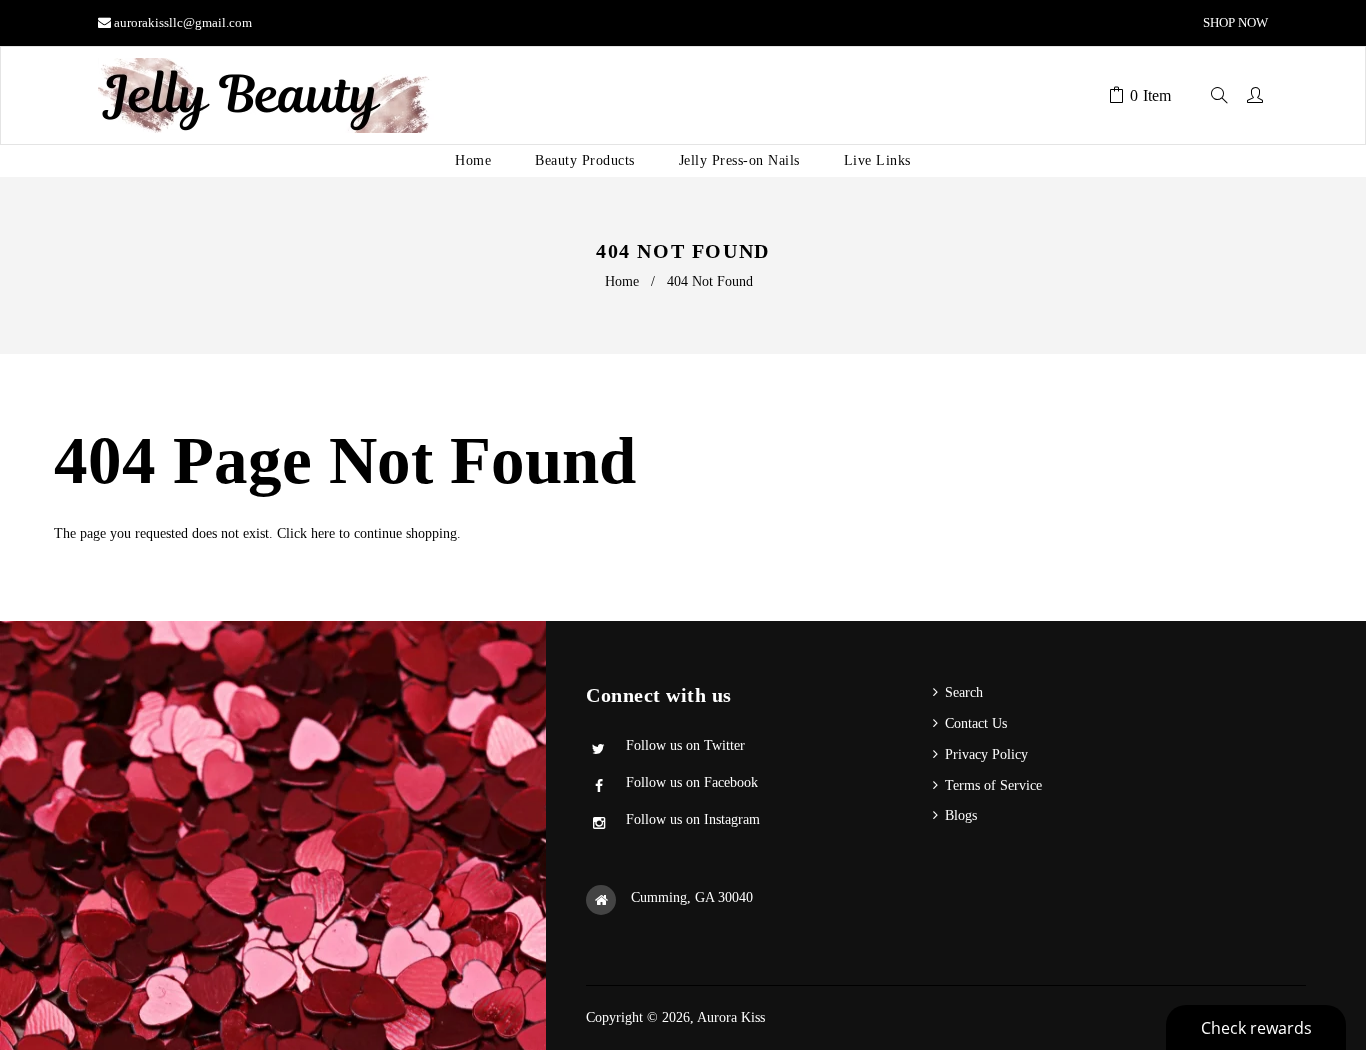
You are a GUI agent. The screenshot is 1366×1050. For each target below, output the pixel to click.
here (323, 533)
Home (622, 281)
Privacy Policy (986, 754)
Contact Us (976, 723)
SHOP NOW (1234, 22)
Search (964, 692)
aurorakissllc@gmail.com (183, 22)
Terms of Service (993, 785)
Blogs (961, 815)
